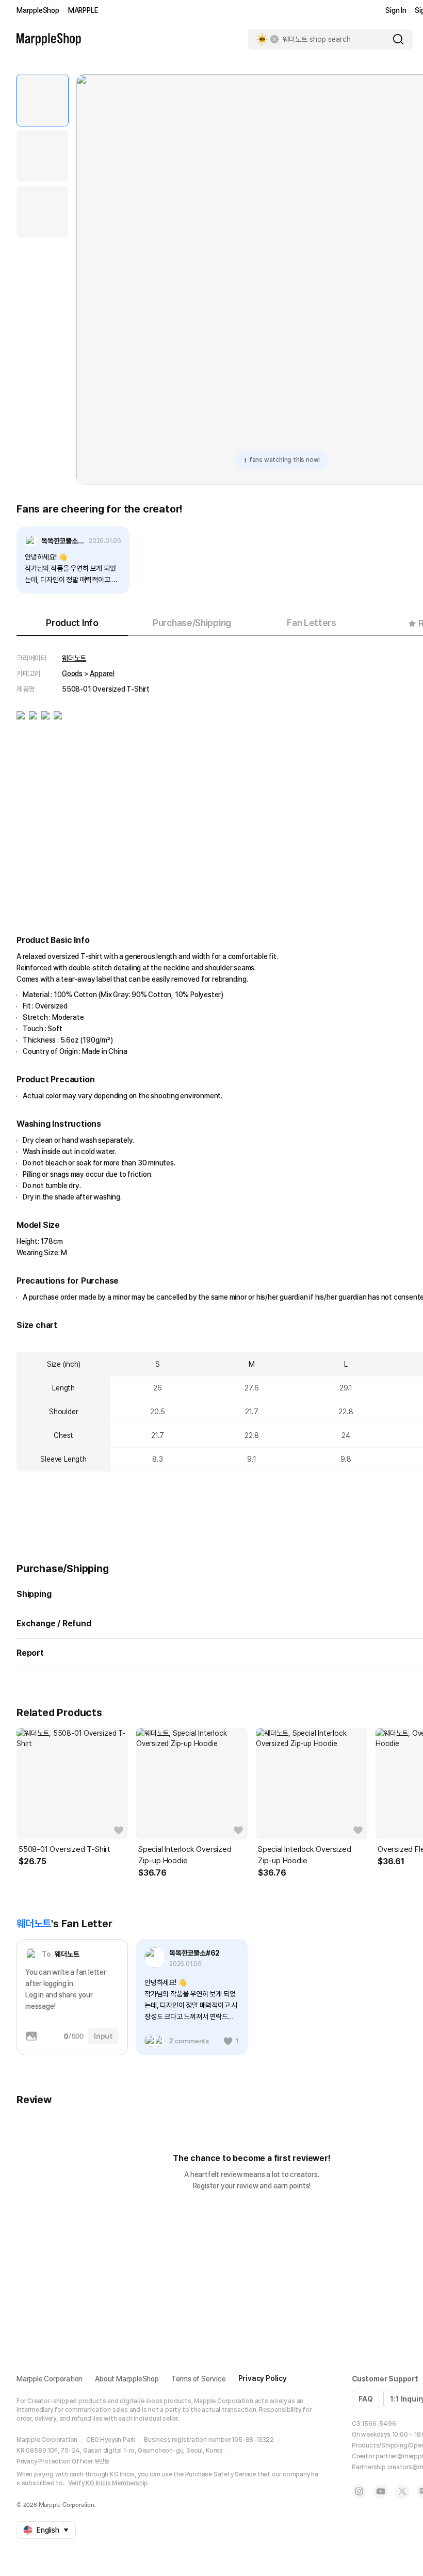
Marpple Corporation (50, 2379)
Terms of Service (199, 2379)
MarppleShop (38, 10)
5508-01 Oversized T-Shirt (64, 1849)
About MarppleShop (127, 2379)
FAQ (365, 2399)
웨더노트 (74, 658)
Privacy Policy (263, 2378)
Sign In (396, 10)
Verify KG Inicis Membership (108, 2483)
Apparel (102, 674)
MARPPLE (83, 10)
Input (103, 2036)
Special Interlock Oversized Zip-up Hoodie (185, 1855)
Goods (72, 674)
